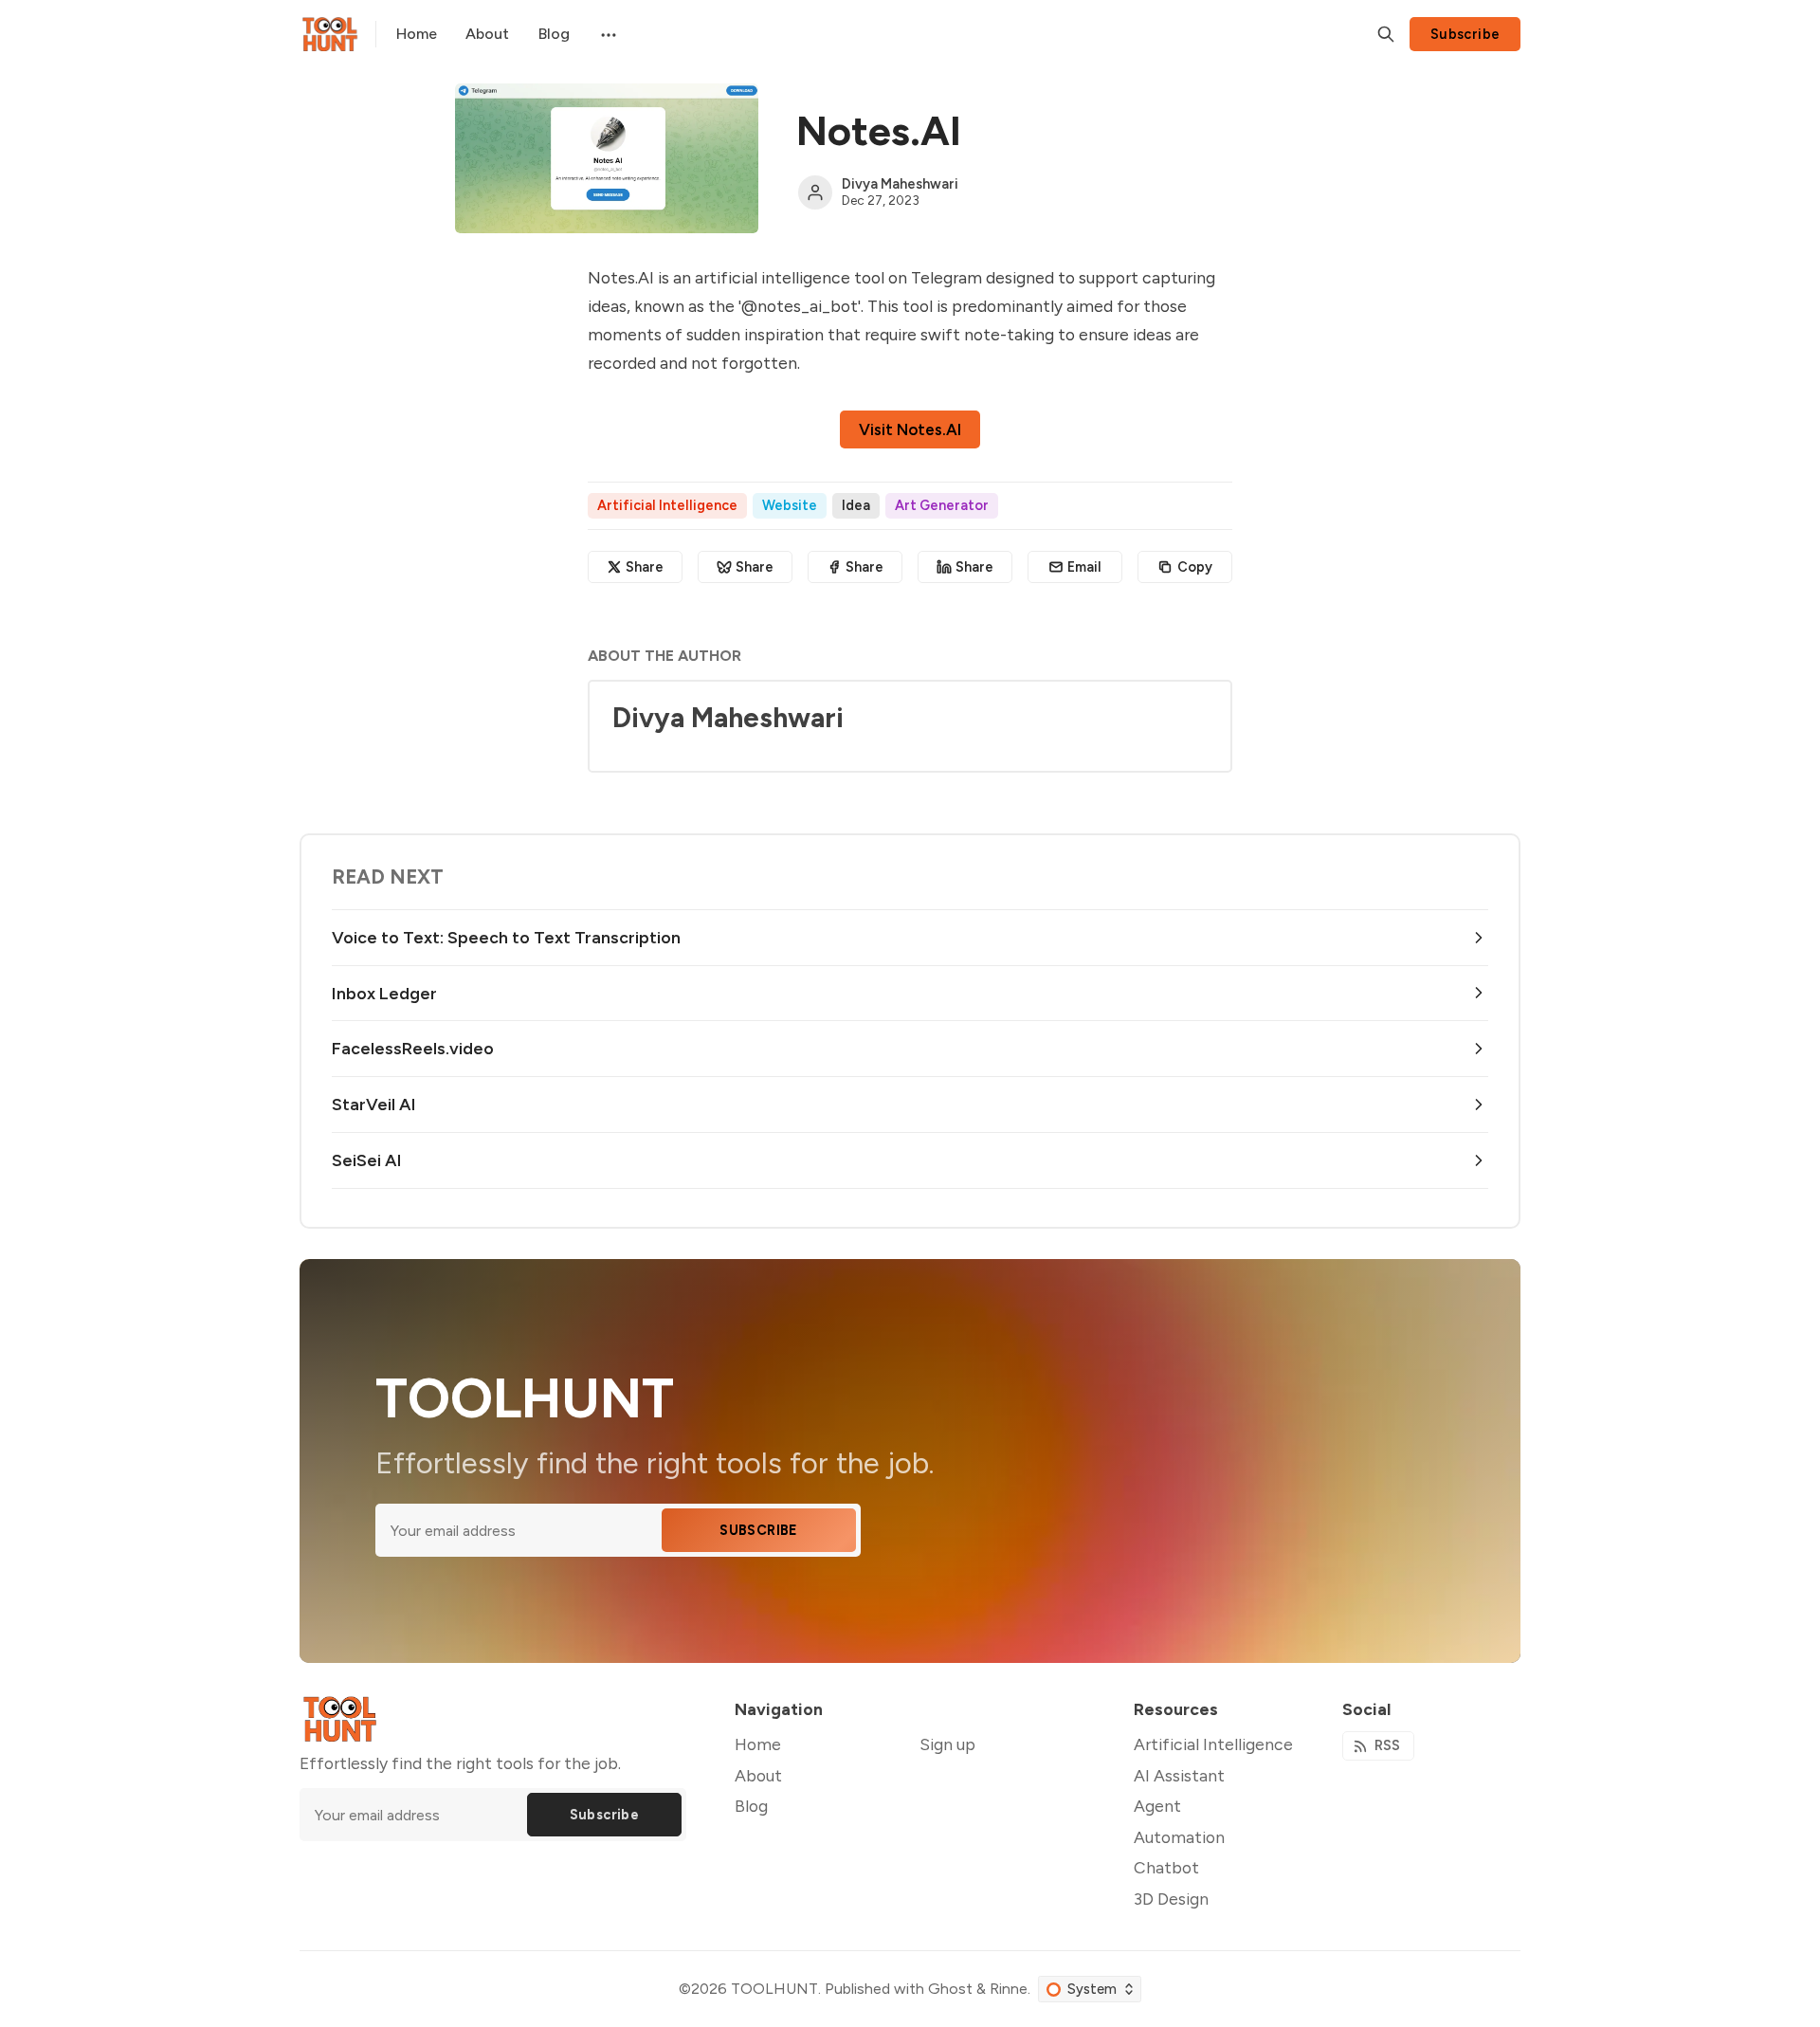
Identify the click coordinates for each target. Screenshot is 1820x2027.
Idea (856, 505)
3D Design (1171, 1899)
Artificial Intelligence (667, 505)
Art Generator (942, 505)
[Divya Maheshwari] (815, 192)
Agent (1157, 1806)
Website (790, 505)
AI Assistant (1179, 1775)
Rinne (1009, 1989)
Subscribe (1465, 34)
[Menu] (607, 34)
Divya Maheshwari (900, 184)
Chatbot (1166, 1867)
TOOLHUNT (774, 1989)
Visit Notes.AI (910, 429)
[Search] (1386, 34)
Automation (1179, 1837)
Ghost (950, 1989)
